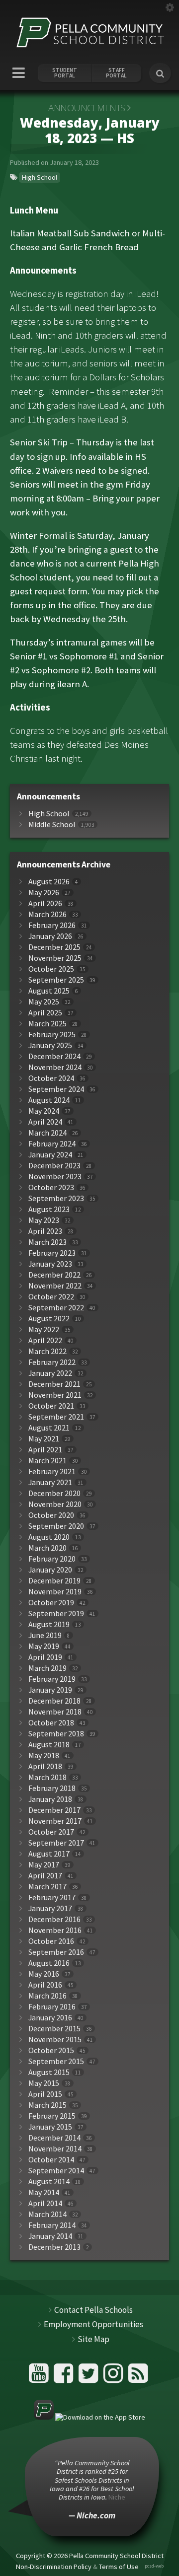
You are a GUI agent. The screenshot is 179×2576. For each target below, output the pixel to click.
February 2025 (52, 1035)
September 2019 (56, 1613)
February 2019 (52, 1679)
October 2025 (51, 969)
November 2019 (55, 1592)
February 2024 (52, 1144)
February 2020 (52, 1559)
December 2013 (54, 2247)
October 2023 (51, 1187)
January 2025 (50, 1045)
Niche (117, 2497)
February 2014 (52, 2225)
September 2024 (56, 1089)
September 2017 (56, 1843)
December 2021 (54, 1384)
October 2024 (51, 1078)
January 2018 (50, 1799)
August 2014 (49, 2182)
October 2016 (51, 1941)
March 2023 (47, 1242)
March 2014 (47, 2214)
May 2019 (44, 1646)
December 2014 (54, 2138)
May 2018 (44, 1755)
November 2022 (55, 1286)
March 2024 (47, 1133)
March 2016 (47, 1996)
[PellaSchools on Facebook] (65, 2377)
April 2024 (45, 1122)
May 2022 (44, 1329)
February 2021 (52, 1471)
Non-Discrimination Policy (54, 2566)
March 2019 (47, 1668)
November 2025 (55, 958)
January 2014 (50, 2236)
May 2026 (44, 893)
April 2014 (45, 2203)
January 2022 (50, 1373)
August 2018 (49, 1745)
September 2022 (56, 1308)
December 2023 (54, 1166)
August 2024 (49, 1100)
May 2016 (44, 1974)
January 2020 (50, 1570)
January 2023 (50, 1264)
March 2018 (47, 1777)
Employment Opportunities (93, 2324)
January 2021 (50, 1482)
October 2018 (51, 1723)
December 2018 (54, 1701)
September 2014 (56, 2171)
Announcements (87, 108)
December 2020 (54, 1493)
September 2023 (56, 1198)
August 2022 (49, 1319)
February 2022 (52, 1362)
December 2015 (54, 2029)
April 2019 (45, 1657)
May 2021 (44, 1439)
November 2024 (55, 1067)
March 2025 (47, 1024)
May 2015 (44, 2083)
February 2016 (52, 2007)
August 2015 (49, 2072)
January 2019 (50, 1690)
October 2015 (51, 2050)
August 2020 (49, 1537)
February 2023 (52, 1253)
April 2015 (45, 2094)
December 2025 (54, 947)
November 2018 (55, 1712)
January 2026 (50, 936)
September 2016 (56, 1952)
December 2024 (54, 1056)
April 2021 (45, 1450)
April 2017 (45, 1876)
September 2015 (56, 2061)
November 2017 (55, 1821)
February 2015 (52, 2116)
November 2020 (55, 1504)
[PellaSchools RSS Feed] (138, 2377)
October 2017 (51, 1832)
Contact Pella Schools (93, 2310)
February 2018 (52, 1788)
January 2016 (50, 2018)
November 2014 (55, 2149)
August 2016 (49, 1963)
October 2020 (51, 1515)
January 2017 (50, 1908)
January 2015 (50, 2127)
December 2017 (54, 1810)
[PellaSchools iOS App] (89, 2417)
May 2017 (44, 1865)
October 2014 (51, 2160)
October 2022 (51, 1297)
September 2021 (56, 1417)
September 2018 (56, 1734)
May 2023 (44, 1220)
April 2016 (45, 1985)
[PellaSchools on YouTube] (40, 2377)
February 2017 (52, 1897)
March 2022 (47, 1351)
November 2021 (55, 1395)
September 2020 (56, 1526)
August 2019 (49, 1624)
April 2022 (45, 1340)
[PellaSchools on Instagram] (115, 2377)
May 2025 (44, 1002)
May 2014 (44, 2192)
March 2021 (47, 1461)
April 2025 (45, 1013)
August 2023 (49, 1209)
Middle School (52, 824)
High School (40, 177)
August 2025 (49, 991)
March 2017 (47, 1887)
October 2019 (51, 1603)
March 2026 (47, 914)
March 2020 (47, 1548)
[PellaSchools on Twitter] (90, 2377)
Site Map (93, 2339)
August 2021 (49, 1428)
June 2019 (45, 1635)
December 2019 (54, 1581)
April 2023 (45, 1231)
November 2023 (55, 1177)
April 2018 (45, 1766)
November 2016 (55, 1930)
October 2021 (51, 1406)
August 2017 (49, 1854)
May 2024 (44, 1111)
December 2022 (54, 1275)
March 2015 (47, 2105)
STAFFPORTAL (116, 73)
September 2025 (56, 980)
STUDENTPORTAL (65, 73)
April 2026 (45, 903)
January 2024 (50, 1155)
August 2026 (49, 882)
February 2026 (52, 925)
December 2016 (54, 1919)
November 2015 (55, 2039)
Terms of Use (119, 2566)
